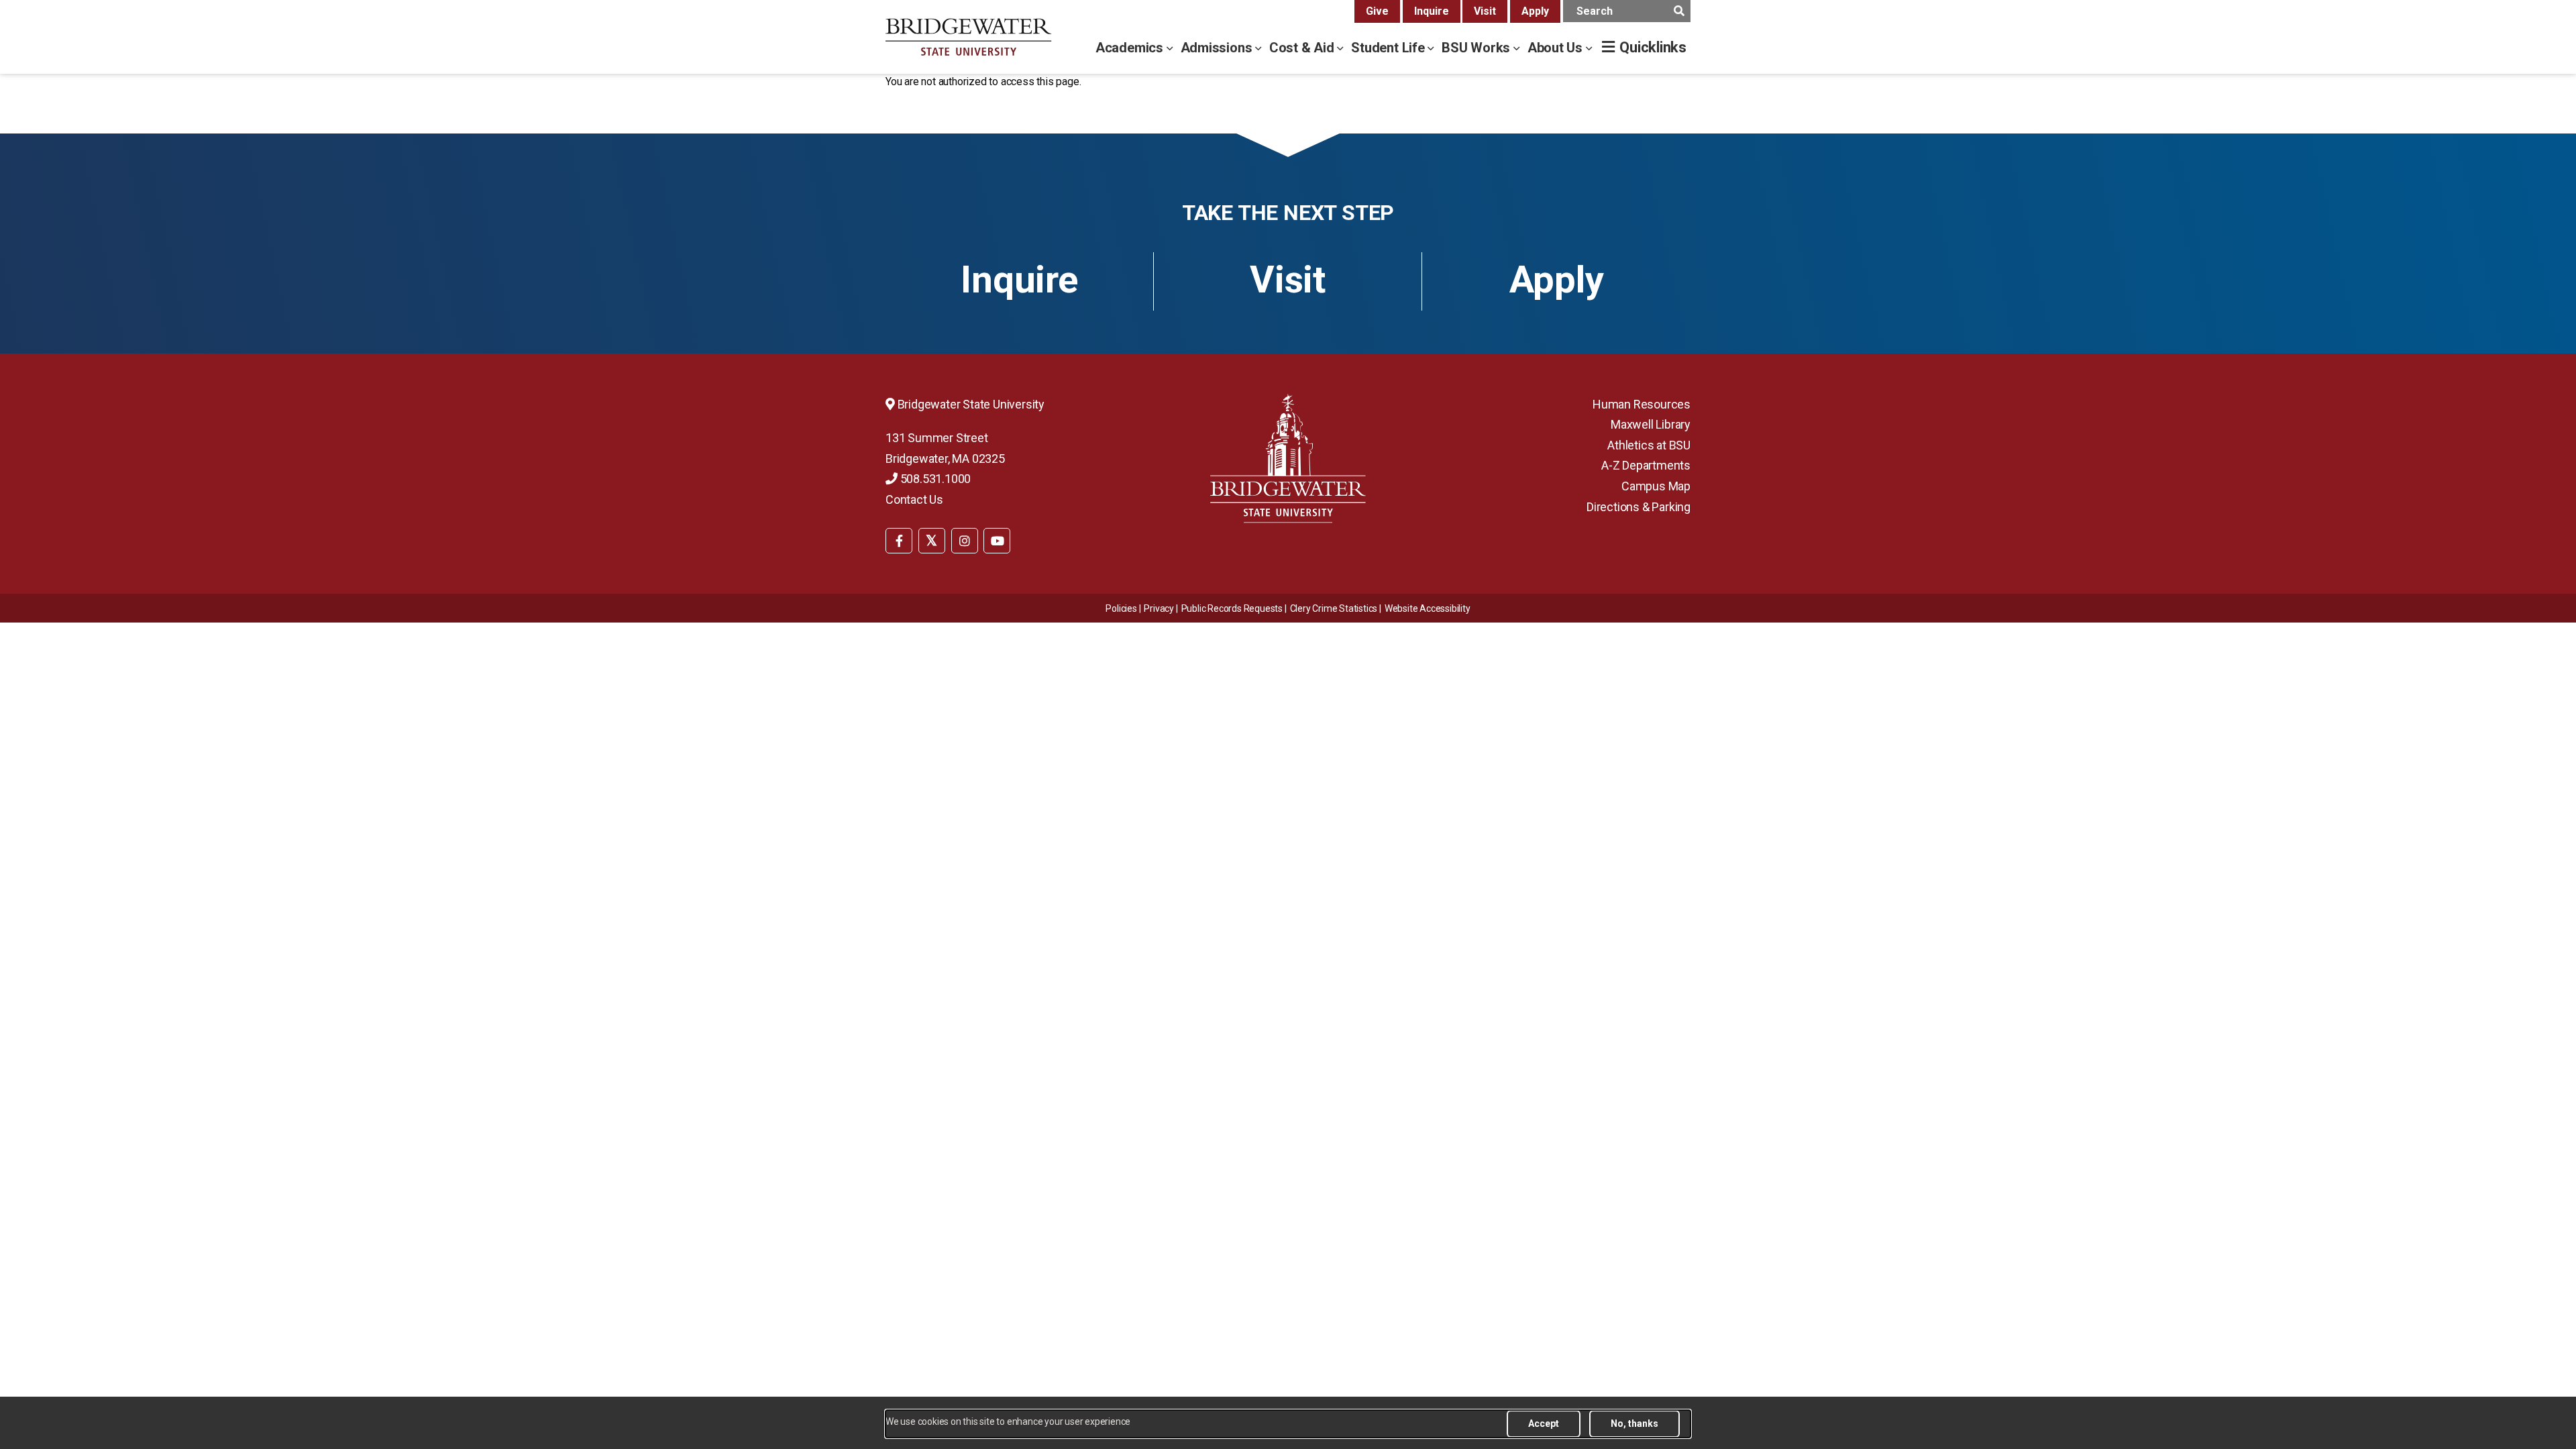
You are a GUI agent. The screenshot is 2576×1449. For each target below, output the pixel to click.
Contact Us (914, 499)
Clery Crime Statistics (1334, 608)
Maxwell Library (1651, 424)
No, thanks (1634, 1424)
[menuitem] (899, 539)
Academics (1131, 48)
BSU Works (1478, 48)
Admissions (1218, 48)
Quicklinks (1653, 47)
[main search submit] (1679, 11)
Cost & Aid (1303, 48)
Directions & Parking (1639, 507)
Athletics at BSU (1649, 445)
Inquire (1432, 11)
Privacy (1159, 608)
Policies (1121, 608)
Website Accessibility (1428, 608)
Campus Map (1656, 486)
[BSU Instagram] (965, 541)
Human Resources (1642, 404)
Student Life (1389, 48)
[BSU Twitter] (932, 541)
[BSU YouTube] (997, 541)
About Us (1557, 48)
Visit (1485, 11)
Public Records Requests (1232, 608)
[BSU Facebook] (899, 541)
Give (1377, 11)
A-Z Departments (1646, 465)
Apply (1535, 11)
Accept (1544, 1424)
